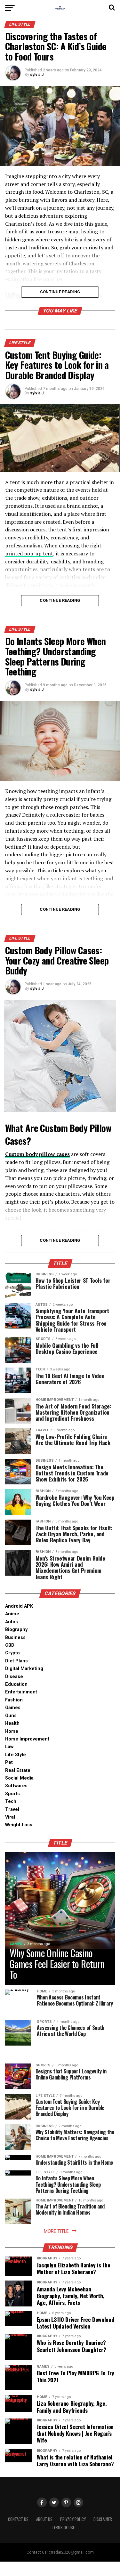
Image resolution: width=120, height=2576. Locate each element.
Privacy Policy (73, 2519)
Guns (11, 1716)
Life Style (16, 1755)
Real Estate (18, 1770)
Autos (12, 1622)
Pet (9, 1762)
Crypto (12, 1653)
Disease (14, 1677)
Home (12, 1731)
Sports (12, 1794)
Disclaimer (103, 2519)
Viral (10, 1817)
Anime (12, 1614)
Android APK (19, 1606)
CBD (10, 1645)
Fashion (14, 1700)
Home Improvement (27, 1739)
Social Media (19, 1778)
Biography (16, 1630)
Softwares (16, 1786)
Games (13, 1708)
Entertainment (21, 1692)
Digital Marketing (24, 1669)
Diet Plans (16, 1661)
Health (12, 1723)
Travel (12, 1809)
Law (9, 1747)
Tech (11, 1801)
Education (16, 1684)
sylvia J (37, 75)
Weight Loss (19, 1825)
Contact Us (18, 2519)
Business (15, 1638)
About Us (44, 2519)
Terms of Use (63, 2528)
